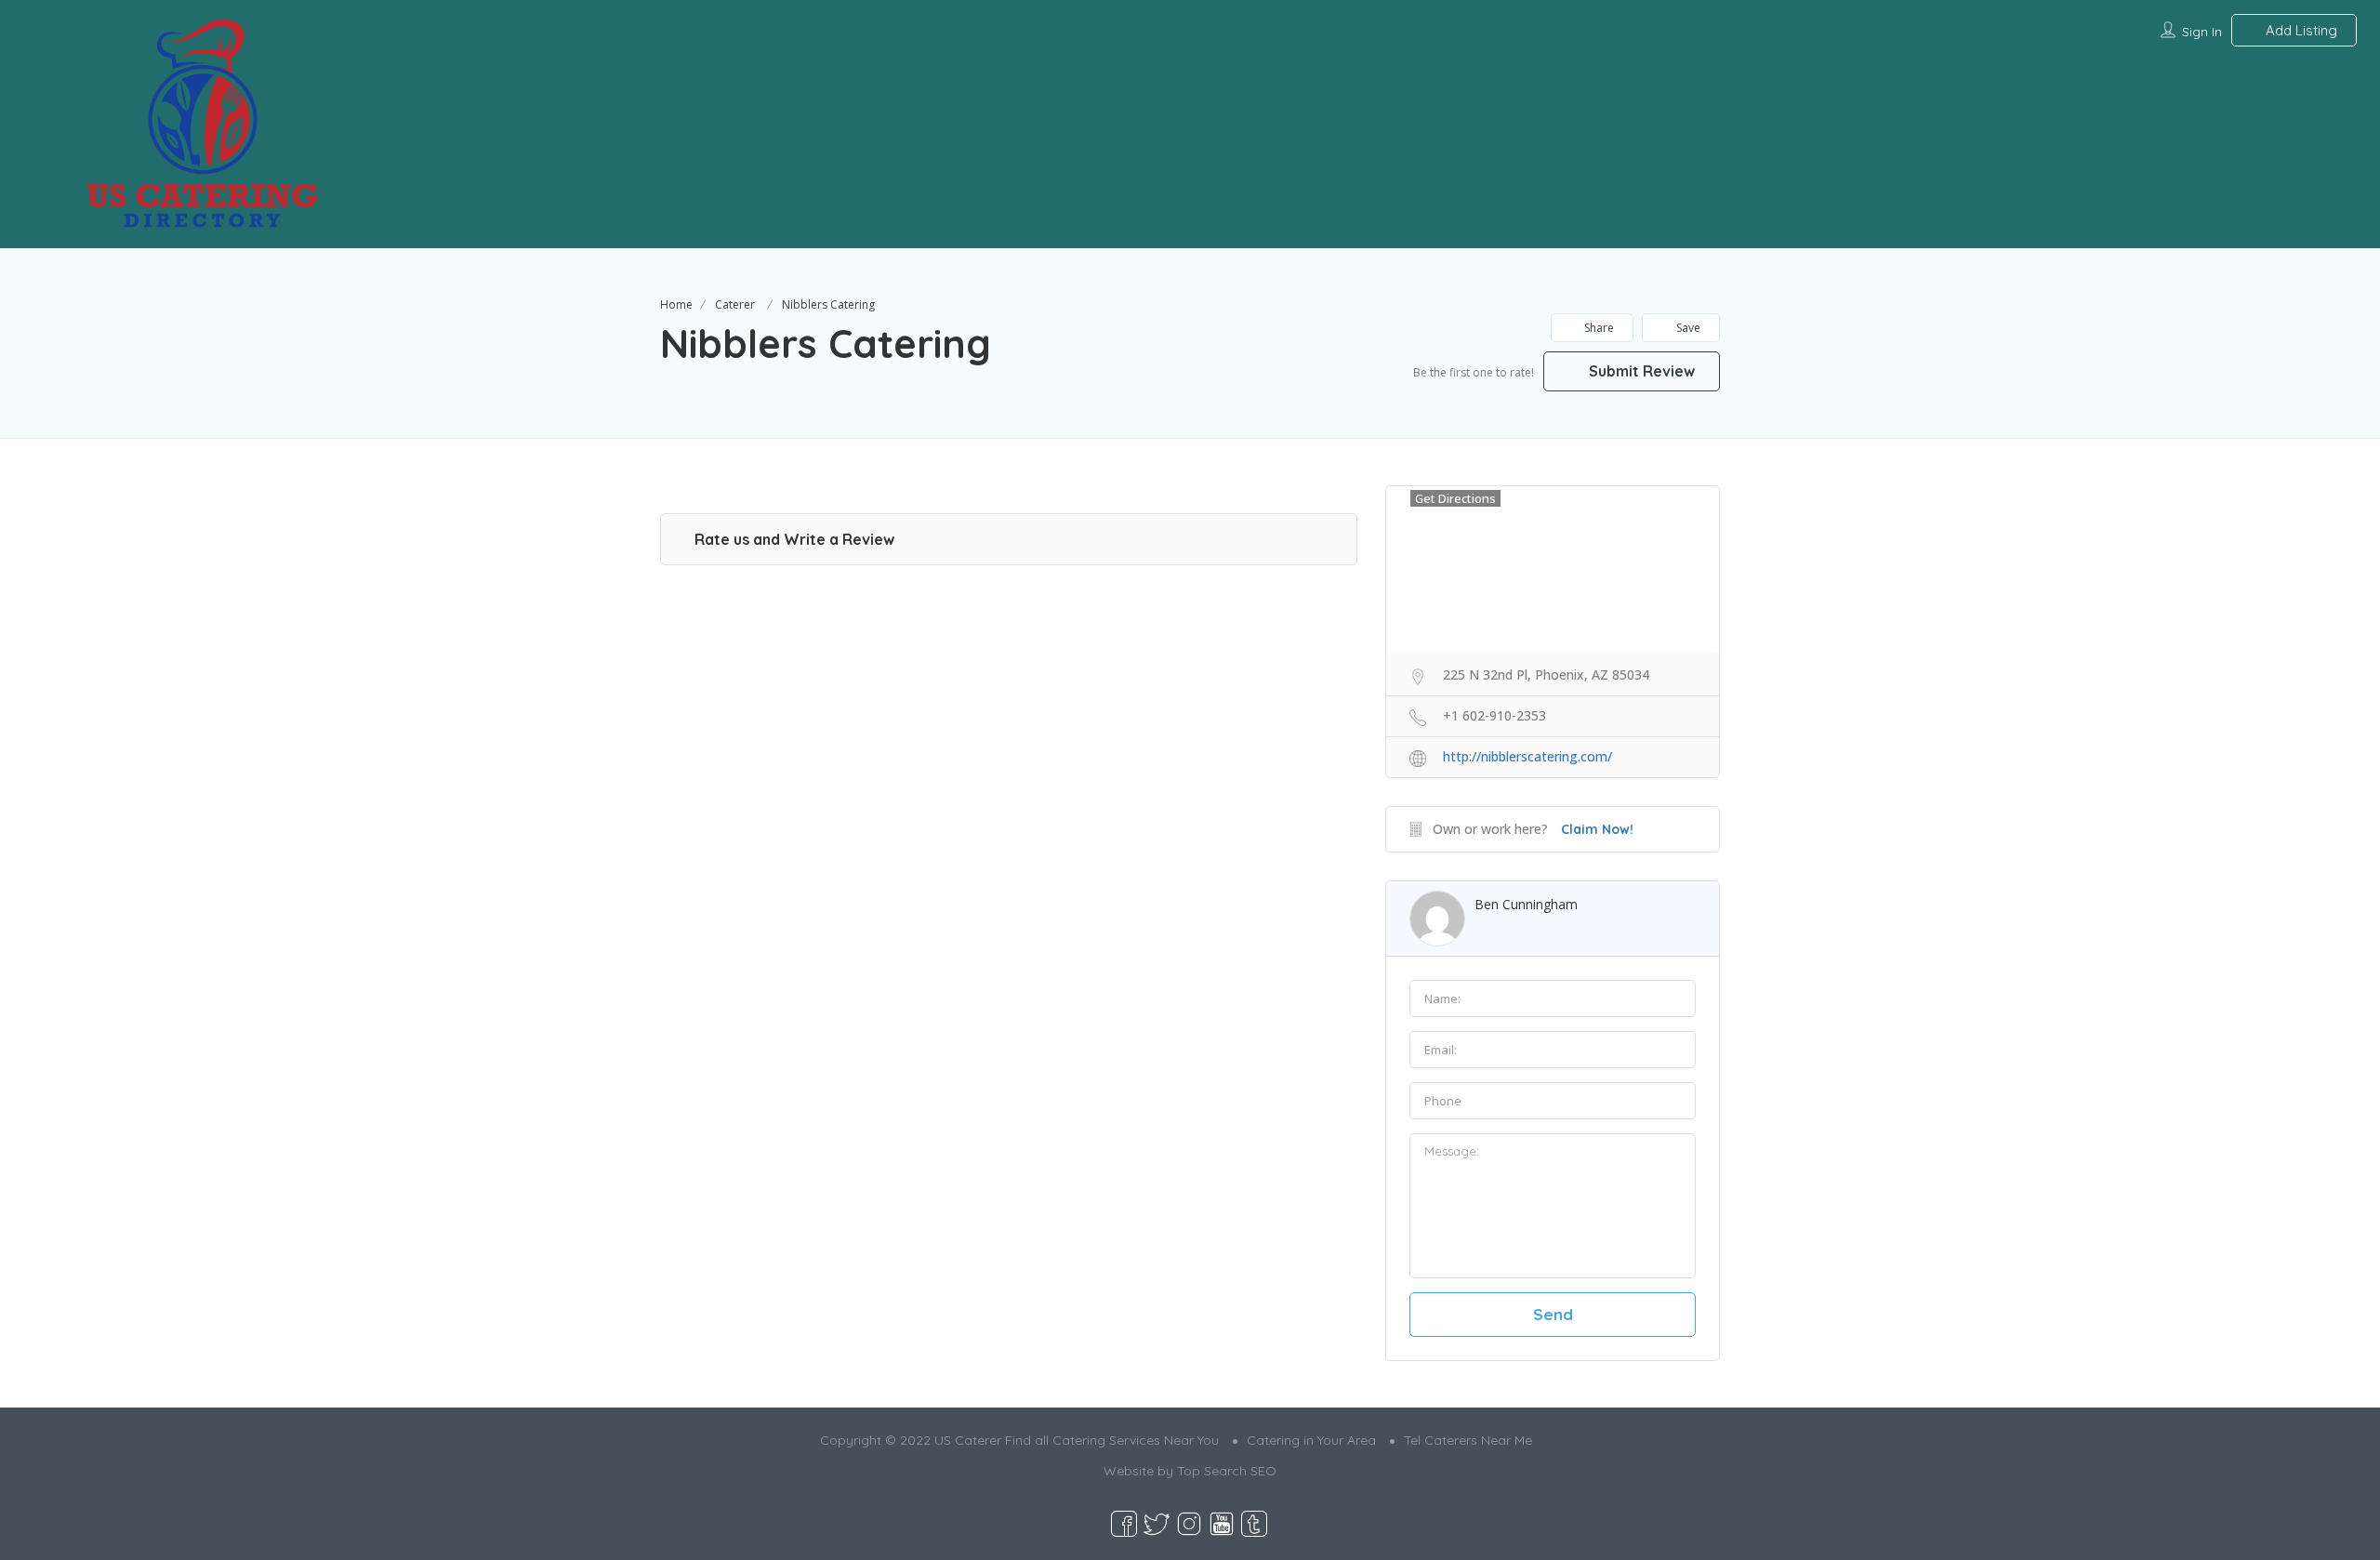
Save (1687, 328)
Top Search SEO (1227, 1471)
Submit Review (1640, 371)
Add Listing (2300, 30)
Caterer (735, 304)
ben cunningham (1526, 904)
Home (676, 304)
